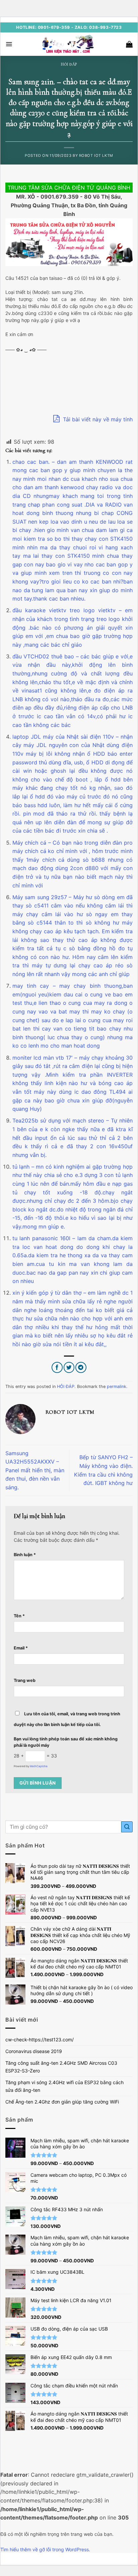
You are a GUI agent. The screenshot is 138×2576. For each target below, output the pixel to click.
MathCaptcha (39, 1766)
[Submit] (127, 1827)
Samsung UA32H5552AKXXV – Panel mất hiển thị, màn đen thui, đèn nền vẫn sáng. (35, 1470)
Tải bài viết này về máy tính (97, 419)
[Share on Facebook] (57, 1367)
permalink (117, 1386)
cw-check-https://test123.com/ (40, 2040)
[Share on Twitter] (69, 1367)
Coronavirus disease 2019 (34, 2051)
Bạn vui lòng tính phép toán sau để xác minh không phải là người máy (66, 1742)
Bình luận (25, 1555)
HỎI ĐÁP (69, 64)
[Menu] (9, 44)
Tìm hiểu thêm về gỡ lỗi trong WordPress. (45, 2549)
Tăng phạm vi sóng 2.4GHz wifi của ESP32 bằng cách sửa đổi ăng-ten (64, 2086)
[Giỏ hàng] (129, 44)
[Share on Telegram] (81, 1367)
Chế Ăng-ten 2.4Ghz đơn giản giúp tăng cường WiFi (62, 2102)
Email (21, 1648)
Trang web (25, 1680)
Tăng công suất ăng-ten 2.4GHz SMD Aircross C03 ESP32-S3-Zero (61, 2067)
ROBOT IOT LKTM (96, 155)
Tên (19, 1616)
